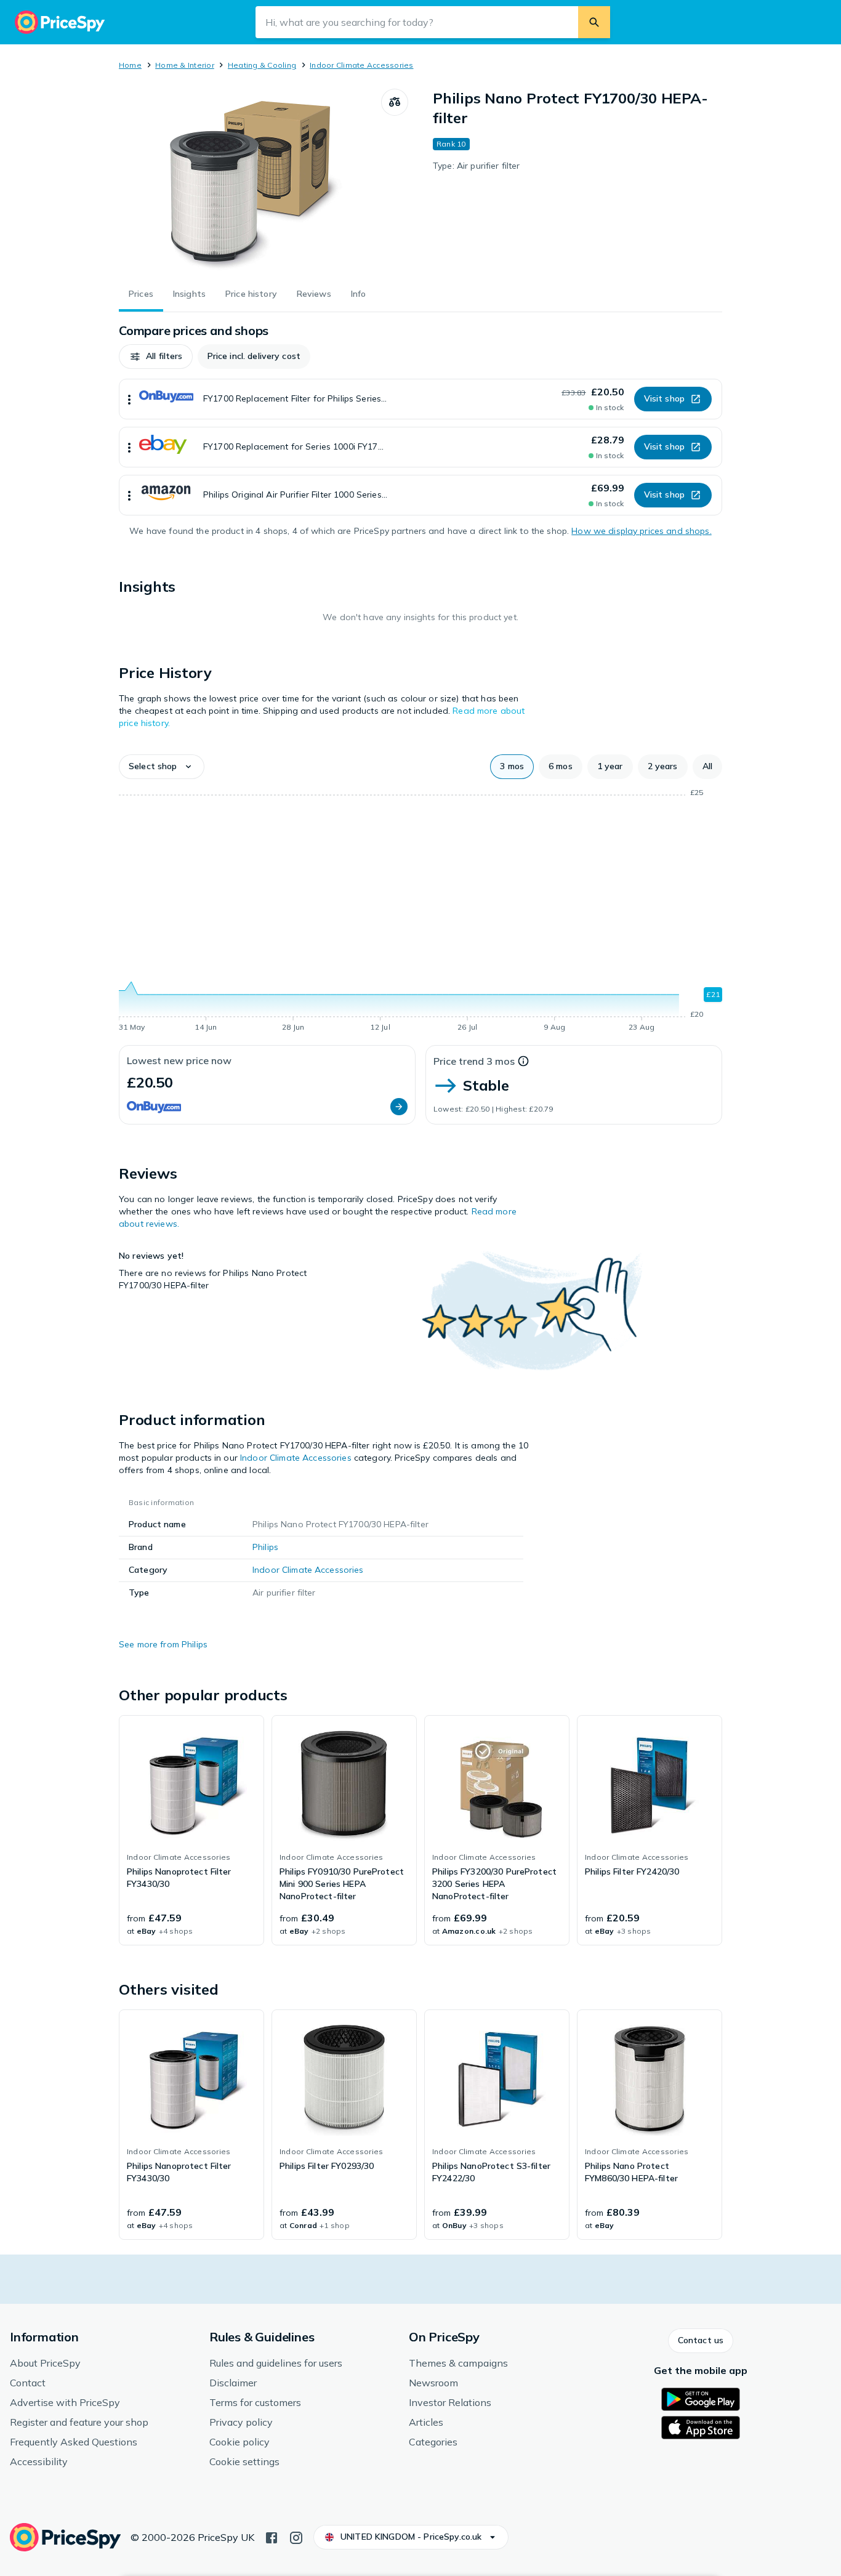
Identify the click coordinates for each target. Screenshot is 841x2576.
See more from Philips (163, 1644)
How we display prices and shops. (641, 531)
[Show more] (129, 399)
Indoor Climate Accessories (361, 65)
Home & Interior (185, 65)
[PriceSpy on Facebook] (272, 2537)
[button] (156, 357)
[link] (191, 1830)
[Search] (594, 22)
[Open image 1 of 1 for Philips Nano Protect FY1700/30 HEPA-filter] (250, 181)
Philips (265, 1547)
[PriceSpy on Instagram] (296, 2537)
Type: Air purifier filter (477, 166)
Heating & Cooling (262, 65)
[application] (420, 912)
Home (130, 65)
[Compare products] (395, 102)
